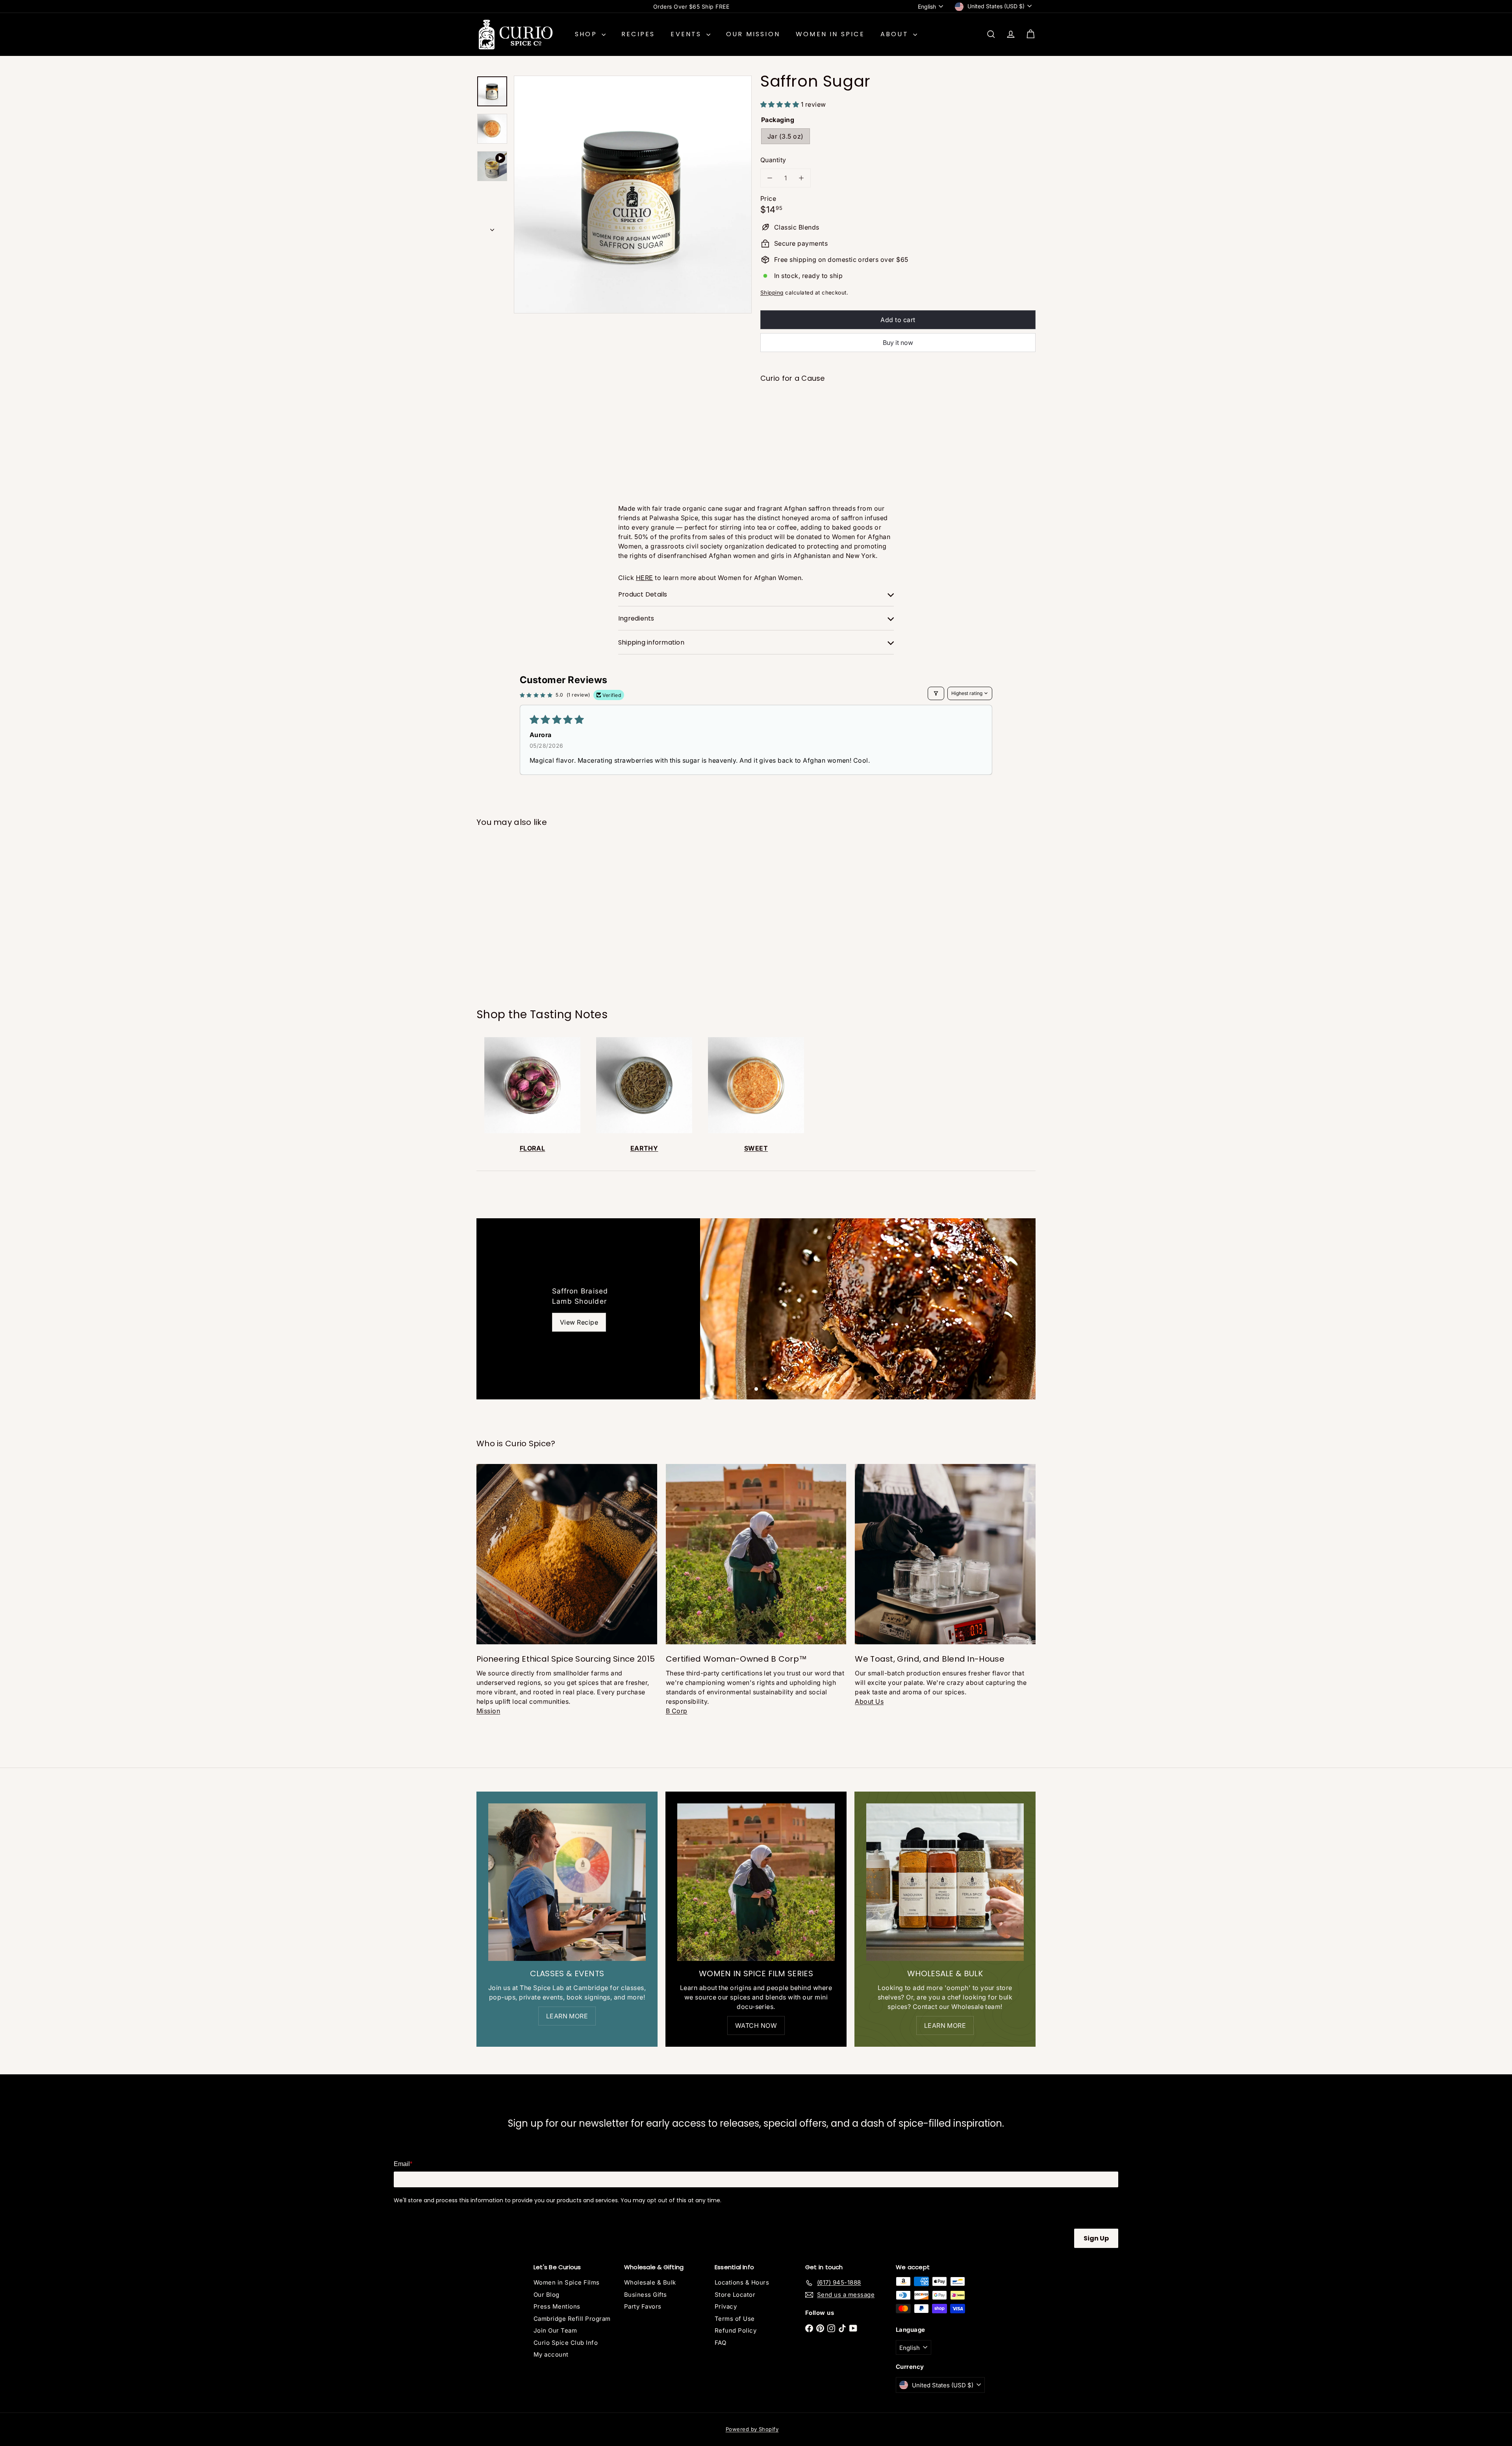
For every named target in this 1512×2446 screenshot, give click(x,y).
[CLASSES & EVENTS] (567, 1882)
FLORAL (533, 1148)
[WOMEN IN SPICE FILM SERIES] (756, 1882)
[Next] (492, 227)
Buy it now (898, 343)
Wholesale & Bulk (650, 2282)
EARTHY (644, 1148)
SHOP (587, 34)
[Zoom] (633, 195)
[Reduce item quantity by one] (770, 178)
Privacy (726, 2306)
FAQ (720, 2343)
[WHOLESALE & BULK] (945, 1882)
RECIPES (638, 34)
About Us (869, 1701)
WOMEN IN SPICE (830, 34)
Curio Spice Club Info (566, 2343)
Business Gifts (646, 2295)
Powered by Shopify (752, 2429)
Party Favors (643, 2306)
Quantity (773, 160)
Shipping (772, 293)
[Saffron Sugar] (898, 418)
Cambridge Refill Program (572, 2319)
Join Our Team (555, 2330)
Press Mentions (557, 2306)
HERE (645, 578)
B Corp (677, 1711)
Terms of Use (735, 2319)
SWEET (756, 1148)
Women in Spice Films (567, 2282)
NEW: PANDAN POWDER (691, 6)
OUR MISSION (753, 34)
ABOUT (896, 34)
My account (551, 2354)
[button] (781, 104)
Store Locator (735, 2295)
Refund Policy (736, 2330)
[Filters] (936, 693)
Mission (488, 1711)
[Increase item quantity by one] (801, 178)
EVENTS (687, 34)
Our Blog (547, 2295)
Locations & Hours (742, 2282)
